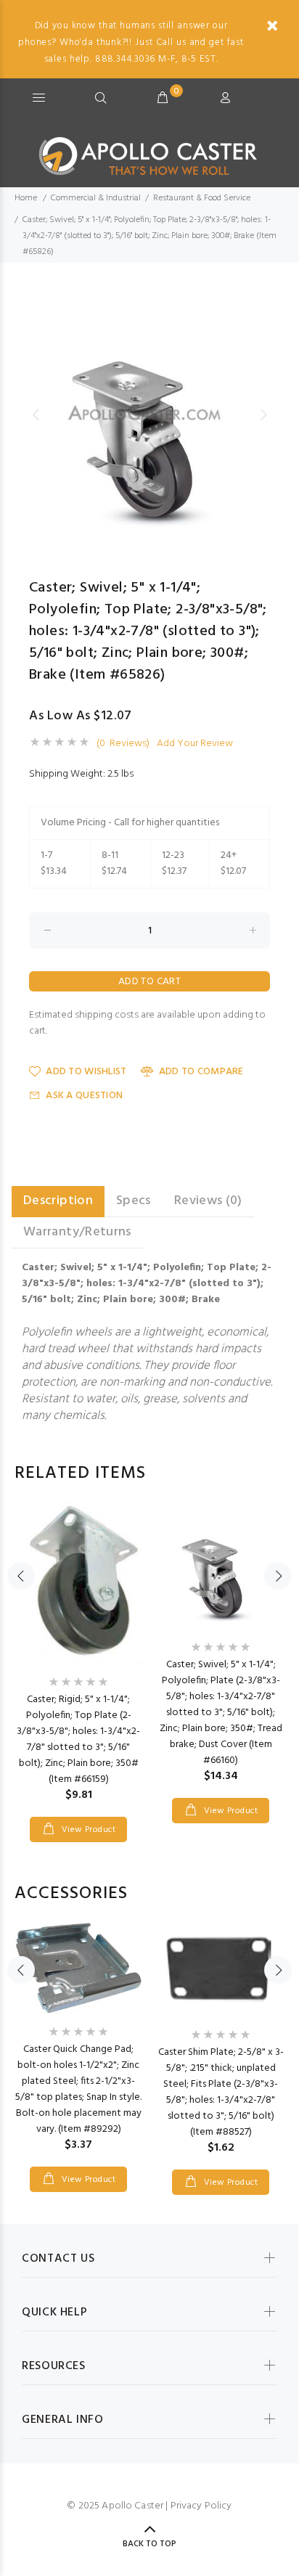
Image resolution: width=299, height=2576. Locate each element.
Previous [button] (36, 414)
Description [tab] (58, 1201)
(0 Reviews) (123, 744)
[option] (149, 414)
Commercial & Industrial (96, 198)
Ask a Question (84, 1096)
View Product (87, 1830)
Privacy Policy (201, 2506)
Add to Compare (201, 1072)
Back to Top (149, 2544)
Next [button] (263, 414)
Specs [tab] (134, 1201)
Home (26, 198)
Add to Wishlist (86, 1072)
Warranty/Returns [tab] (77, 1232)
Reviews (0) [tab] (208, 1201)
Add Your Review (195, 744)
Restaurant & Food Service (202, 198)
